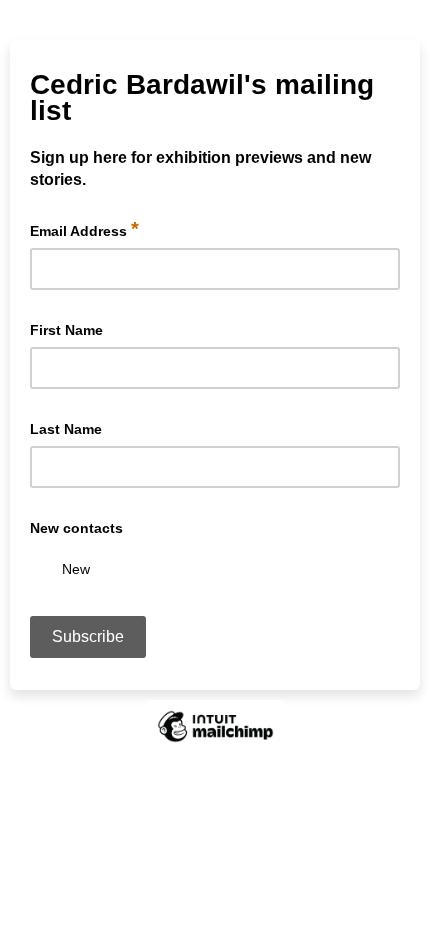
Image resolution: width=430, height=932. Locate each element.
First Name (66, 330)
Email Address (84, 229)
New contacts (76, 528)
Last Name (66, 429)
